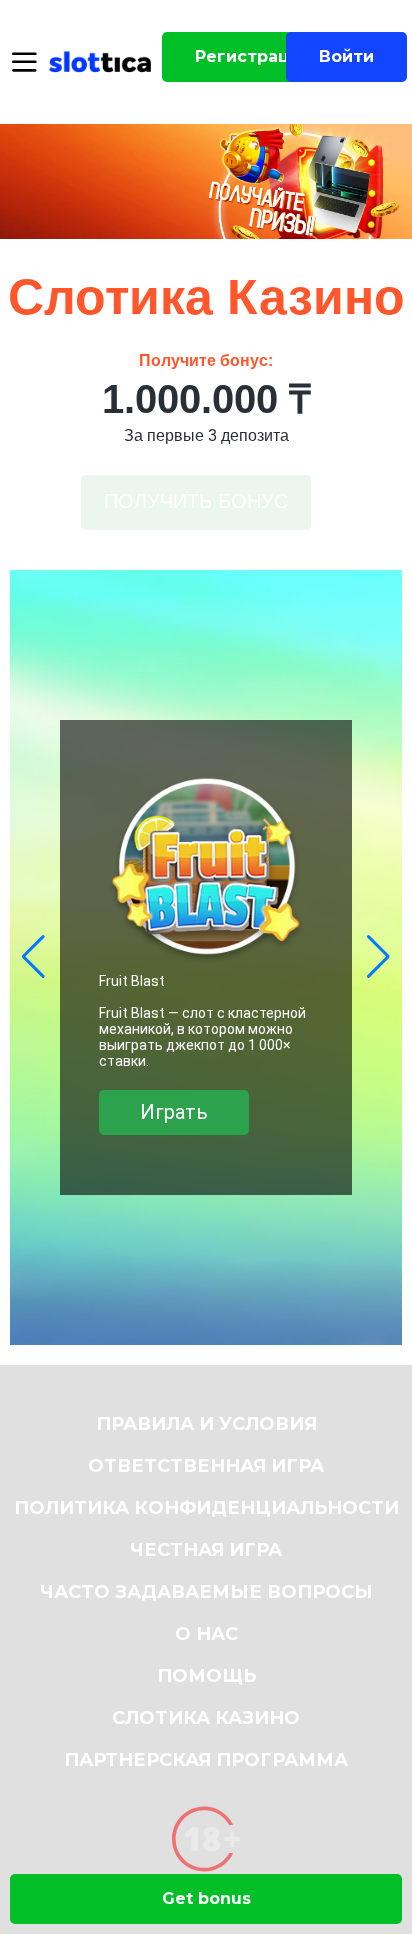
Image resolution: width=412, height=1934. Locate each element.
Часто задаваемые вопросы (206, 1592)
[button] (33, 957)
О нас (206, 1634)
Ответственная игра (206, 1466)
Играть (177, 1120)
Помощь (206, 1676)
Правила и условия (206, 1424)
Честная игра (206, 1550)
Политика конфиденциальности (206, 1508)
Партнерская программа (206, 1760)
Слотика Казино (206, 1718)
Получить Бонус (196, 501)
